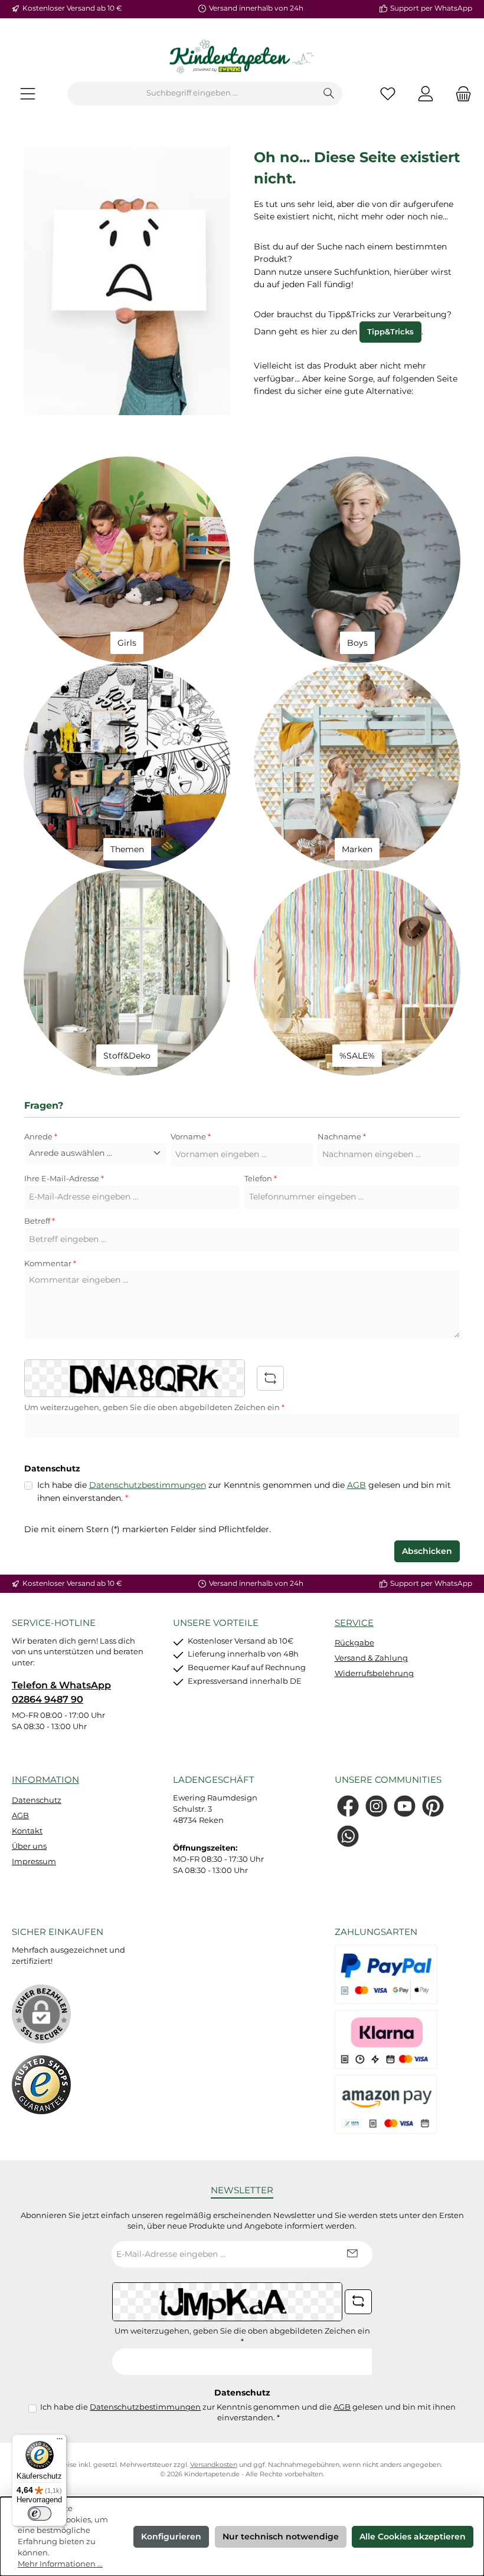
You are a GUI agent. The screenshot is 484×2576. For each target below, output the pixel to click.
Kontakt (27, 1831)
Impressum (34, 1862)
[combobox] (192, 94)
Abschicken (427, 1551)
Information (45, 1780)
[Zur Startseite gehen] (242, 57)
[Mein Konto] (426, 93)
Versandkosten (214, 2465)
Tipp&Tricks (390, 332)
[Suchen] (329, 94)
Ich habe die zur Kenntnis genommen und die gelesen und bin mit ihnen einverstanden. (244, 1491)
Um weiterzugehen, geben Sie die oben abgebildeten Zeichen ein (154, 1407)
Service (354, 1623)
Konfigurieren (171, 2536)
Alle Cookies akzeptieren (413, 2536)
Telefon (261, 1179)
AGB (357, 1485)
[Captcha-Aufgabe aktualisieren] (270, 1378)
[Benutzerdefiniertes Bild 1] (41, 2085)
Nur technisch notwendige (281, 2536)
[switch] (40, 2513)
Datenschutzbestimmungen (148, 1485)
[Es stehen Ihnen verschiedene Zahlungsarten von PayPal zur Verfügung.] (386, 1974)
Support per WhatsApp (431, 8)
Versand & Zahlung (371, 1658)
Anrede (41, 1137)
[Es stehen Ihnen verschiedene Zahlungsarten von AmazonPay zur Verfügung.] (386, 2104)
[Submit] (352, 2254)
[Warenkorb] (460, 93)
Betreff (40, 1221)
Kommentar (50, 1264)
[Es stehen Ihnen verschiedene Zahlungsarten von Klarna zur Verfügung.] (386, 2039)
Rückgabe (354, 1643)
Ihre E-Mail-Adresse (64, 1179)
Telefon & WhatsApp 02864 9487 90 (61, 1692)
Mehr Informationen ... (60, 2564)
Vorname (191, 1137)
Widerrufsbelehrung (374, 1673)
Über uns (29, 1846)
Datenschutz (37, 1800)
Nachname (342, 1137)
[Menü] (28, 93)
